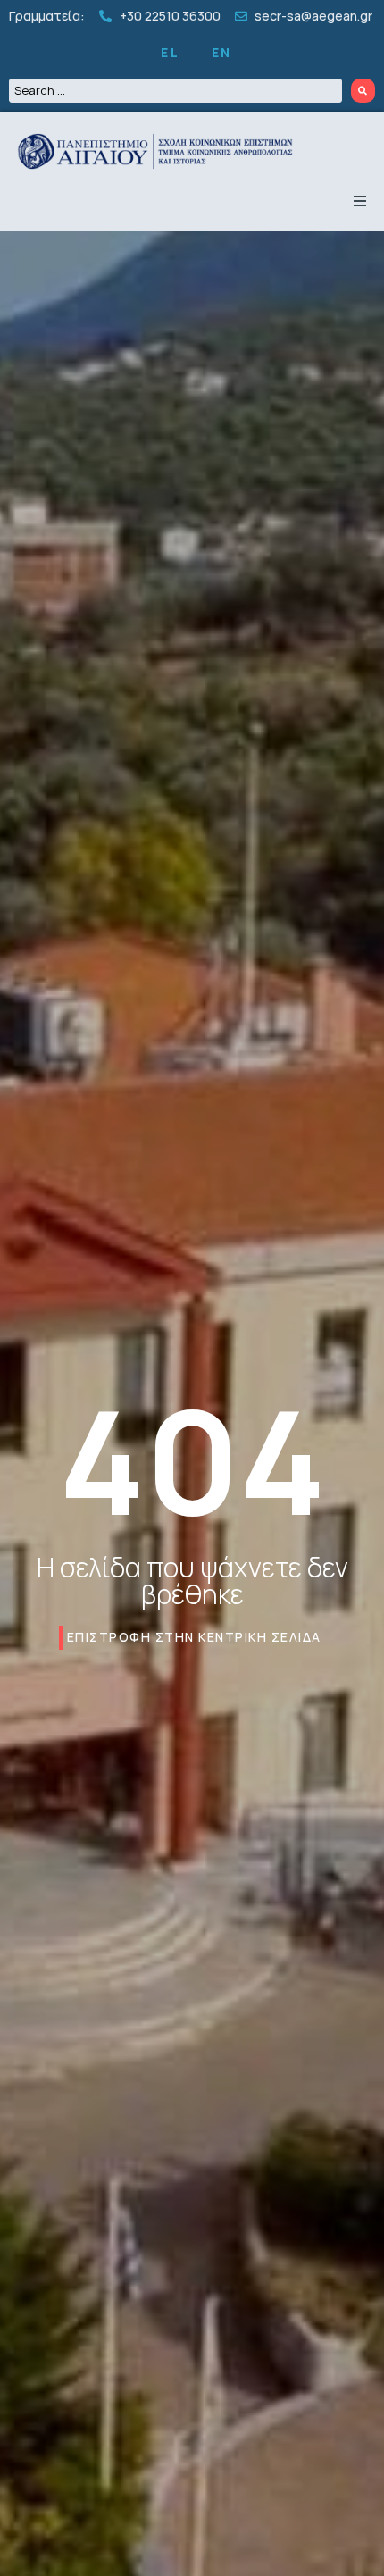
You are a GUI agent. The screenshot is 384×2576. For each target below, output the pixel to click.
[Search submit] (363, 91)
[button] (360, 201)
